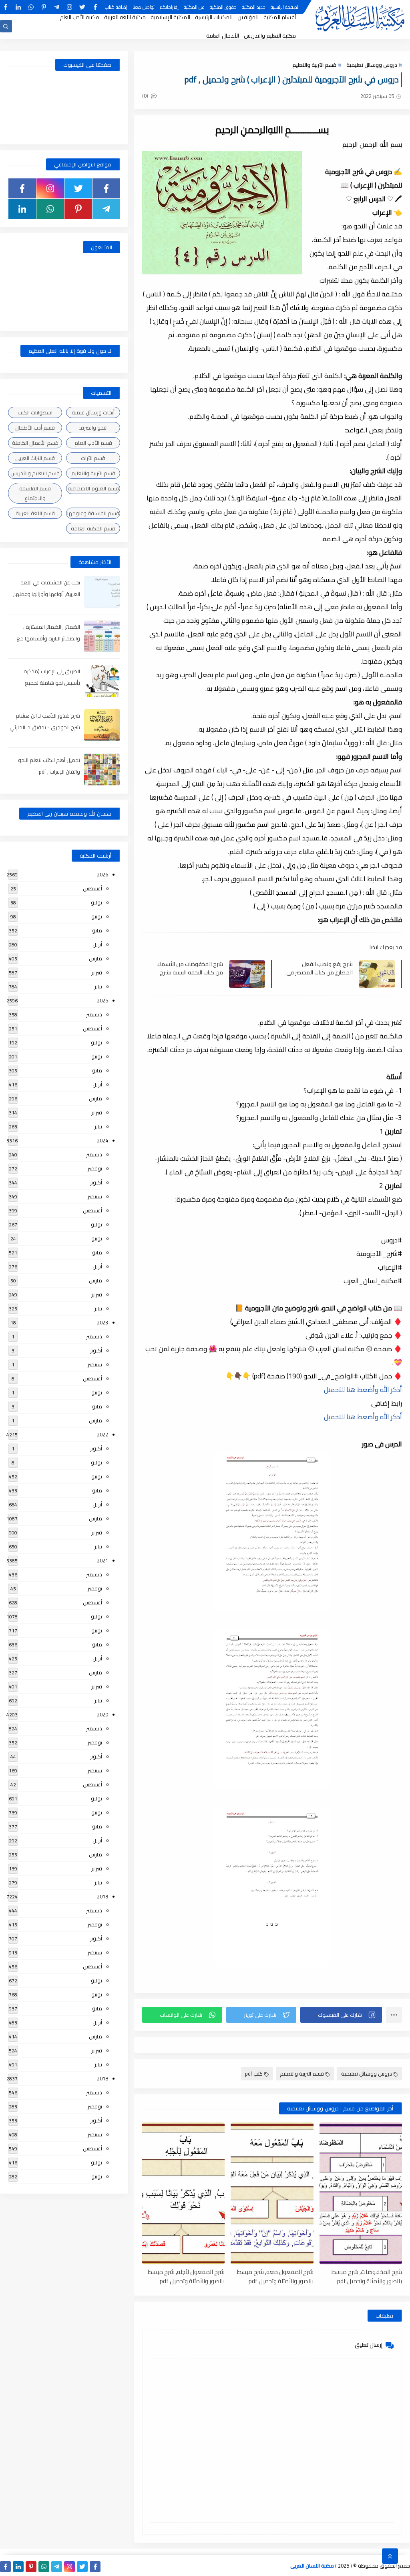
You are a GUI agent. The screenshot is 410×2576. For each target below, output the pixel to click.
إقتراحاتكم (169, 7)
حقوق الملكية (223, 7)
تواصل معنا (144, 7)
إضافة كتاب (116, 7)
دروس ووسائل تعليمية (372, 65)
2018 (102, 2078)
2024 (102, 1140)
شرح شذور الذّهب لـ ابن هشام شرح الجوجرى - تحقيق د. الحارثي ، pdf (45, 727)
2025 (102, 1000)
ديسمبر (94, 1014)
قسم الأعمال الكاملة (35, 443)
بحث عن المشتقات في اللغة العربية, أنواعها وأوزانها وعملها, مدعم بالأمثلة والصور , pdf (47, 594)
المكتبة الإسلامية (170, 17)
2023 (102, 1322)
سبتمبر (95, 1196)
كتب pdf (254, 2074)
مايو (97, 930)
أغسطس (92, 888)
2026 (102, 874)
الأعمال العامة (223, 36)
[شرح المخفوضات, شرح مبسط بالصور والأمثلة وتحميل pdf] (361, 2193)
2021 (102, 1560)
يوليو (96, 902)
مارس (95, 958)
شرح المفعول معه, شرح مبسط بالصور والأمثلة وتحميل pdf (275, 2276)
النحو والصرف (93, 428)
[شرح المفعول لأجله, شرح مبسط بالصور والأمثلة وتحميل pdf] (183, 2193)
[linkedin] (18, 7)
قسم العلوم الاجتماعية (93, 488)
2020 (102, 1714)
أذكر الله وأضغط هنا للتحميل (363, 1390)
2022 (102, 1434)
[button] (341, 2015)
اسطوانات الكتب (35, 412)
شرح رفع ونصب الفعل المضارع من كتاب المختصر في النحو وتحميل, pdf (320, 968)
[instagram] (69, 7)
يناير (98, 986)
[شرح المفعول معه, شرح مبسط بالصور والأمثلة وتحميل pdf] (272, 2193)
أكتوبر (96, 1182)
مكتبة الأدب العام (80, 17)
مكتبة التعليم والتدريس (270, 36)
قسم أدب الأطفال (35, 428)
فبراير (97, 972)
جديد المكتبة (254, 7)
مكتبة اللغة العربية (125, 17)
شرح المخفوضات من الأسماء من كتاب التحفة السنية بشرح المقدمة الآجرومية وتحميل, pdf (190, 968)
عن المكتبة (194, 7)
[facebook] (95, 7)
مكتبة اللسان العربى (312, 2566)
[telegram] (57, 7)
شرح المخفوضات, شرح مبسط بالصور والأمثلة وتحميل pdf (367, 2276)
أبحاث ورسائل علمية (93, 412)
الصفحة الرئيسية (285, 7)
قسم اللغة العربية (35, 513)
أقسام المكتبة (280, 17)
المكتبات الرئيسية (214, 17)
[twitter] (82, 7)
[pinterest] (44, 7)
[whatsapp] (31, 7)
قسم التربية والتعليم (314, 65)
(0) (146, 96)
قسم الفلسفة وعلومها (93, 513)
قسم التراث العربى (35, 458)
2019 (102, 1896)
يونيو (97, 916)
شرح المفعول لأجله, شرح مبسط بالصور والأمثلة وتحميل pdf (186, 2276)
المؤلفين (248, 17)
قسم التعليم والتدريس (35, 473)
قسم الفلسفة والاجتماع (35, 493)
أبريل (97, 944)
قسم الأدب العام (93, 443)
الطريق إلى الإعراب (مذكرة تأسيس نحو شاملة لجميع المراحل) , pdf (52, 683)
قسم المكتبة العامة (93, 528)
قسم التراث (93, 458)
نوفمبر (95, 1168)
